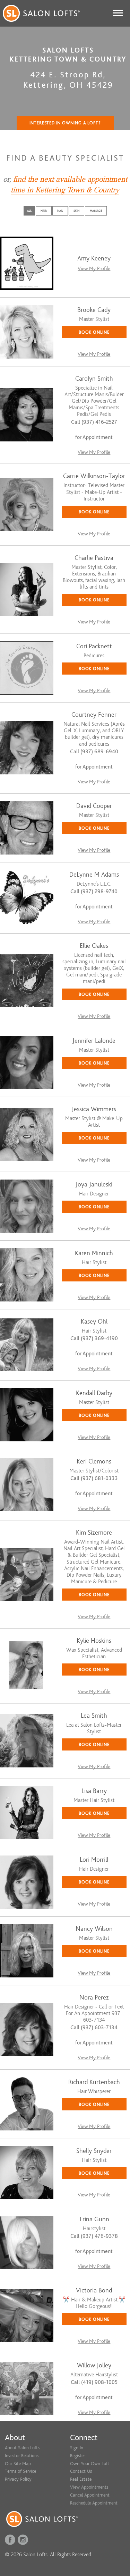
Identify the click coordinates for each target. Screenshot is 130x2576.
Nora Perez (94, 1998)
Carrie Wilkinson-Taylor (94, 476)
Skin (76, 211)
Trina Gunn (94, 2219)
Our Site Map (18, 2464)
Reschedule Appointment (94, 2503)
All (29, 211)
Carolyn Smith (94, 379)
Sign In (77, 2448)
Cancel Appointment (90, 2495)
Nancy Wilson (94, 1929)
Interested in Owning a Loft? (65, 123)
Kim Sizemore (94, 1533)
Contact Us (81, 2471)
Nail (60, 211)
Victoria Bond (94, 2291)
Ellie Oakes (94, 946)
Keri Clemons (94, 1462)
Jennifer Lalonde (94, 1041)
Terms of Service (20, 2471)
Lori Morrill (94, 1860)
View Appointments (89, 2487)
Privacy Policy (18, 2479)
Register (77, 2456)
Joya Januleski (94, 1185)
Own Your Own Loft (90, 2464)
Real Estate (81, 2479)
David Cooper (94, 806)
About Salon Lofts (22, 2448)
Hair (44, 211)
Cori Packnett (94, 646)
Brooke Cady (94, 310)
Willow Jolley (94, 2365)
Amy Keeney (94, 259)
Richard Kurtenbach (94, 2082)
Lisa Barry (94, 1791)
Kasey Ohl (94, 1322)
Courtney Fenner (94, 715)
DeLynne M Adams (94, 875)
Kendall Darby (94, 1393)
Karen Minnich (94, 1253)
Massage (96, 211)
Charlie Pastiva (94, 558)
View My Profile (94, 269)
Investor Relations (22, 2456)
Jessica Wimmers (94, 1109)
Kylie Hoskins (94, 1641)
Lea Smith (94, 1716)
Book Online (94, 332)
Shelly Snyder (94, 2151)
